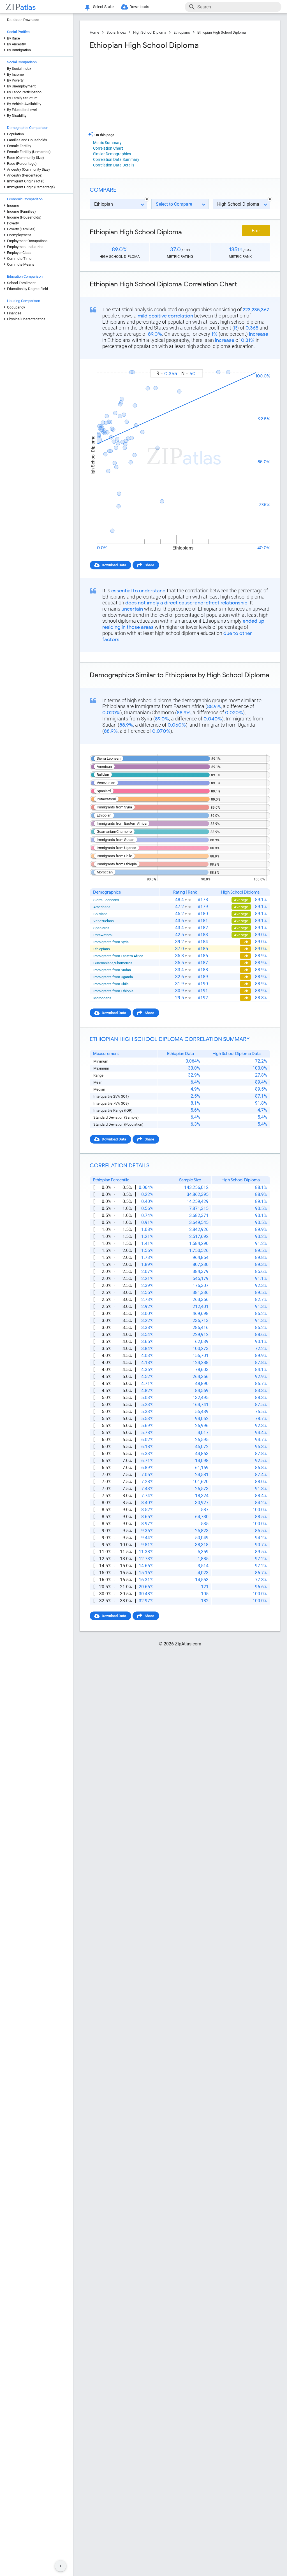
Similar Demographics (112, 154)
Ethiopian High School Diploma (222, 32)
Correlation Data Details (114, 165)
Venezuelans (104, 921)
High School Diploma (150, 32)
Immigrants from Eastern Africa (118, 956)
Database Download (23, 20)
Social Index (116, 32)
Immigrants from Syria (111, 942)
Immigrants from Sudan (112, 970)
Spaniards (101, 928)
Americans (102, 907)
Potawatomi (103, 935)
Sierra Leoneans (106, 900)
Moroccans (102, 998)
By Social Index (19, 69)
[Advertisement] (134, 91)
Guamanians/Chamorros (113, 963)
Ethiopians (182, 32)
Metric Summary (107, 143)
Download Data (114, 565)
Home (94, 32)
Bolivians (100, 914)
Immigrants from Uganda (113, 977)
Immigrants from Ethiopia (113, 991)
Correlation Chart (108, 148)
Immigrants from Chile (111, 984)
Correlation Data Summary (116, 159)
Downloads (139, 7)
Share (149, 565)
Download (258, 364)
